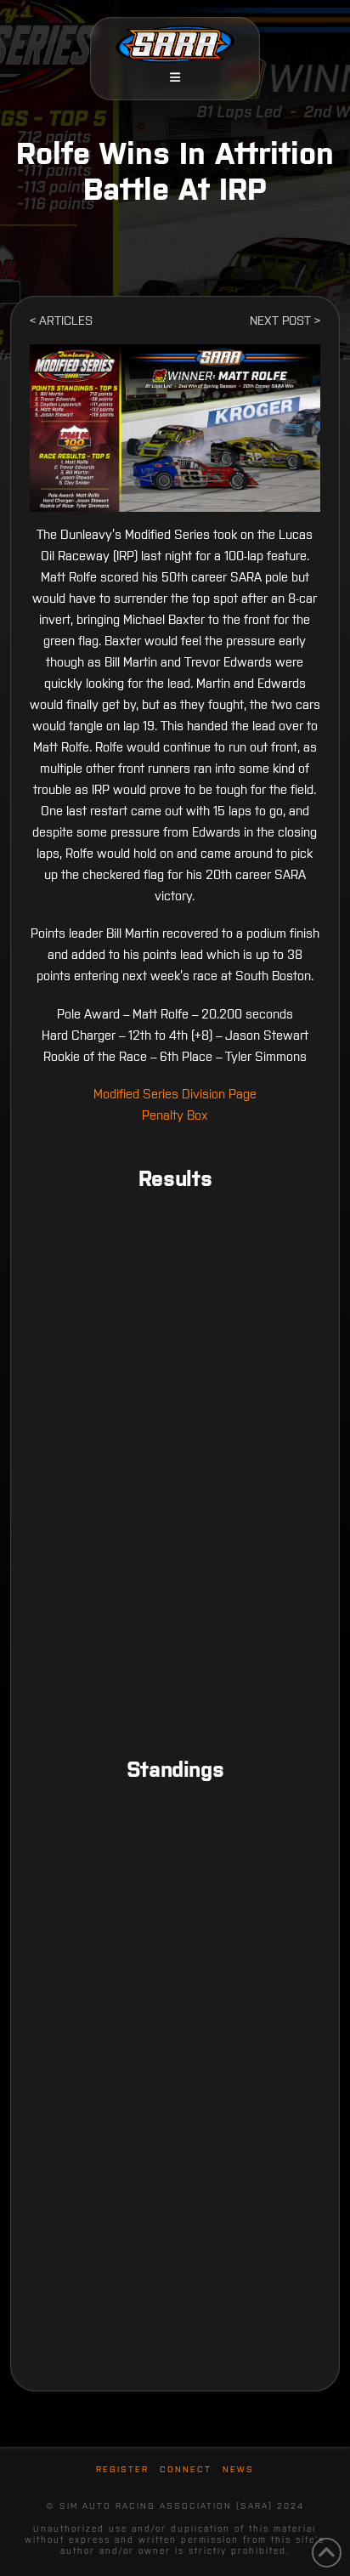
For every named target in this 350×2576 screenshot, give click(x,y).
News (238, 2469)
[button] (175, 77)
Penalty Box (175, 1115)
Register (122, 2469)
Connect (186, 2469)
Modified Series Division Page (175, 1094)
